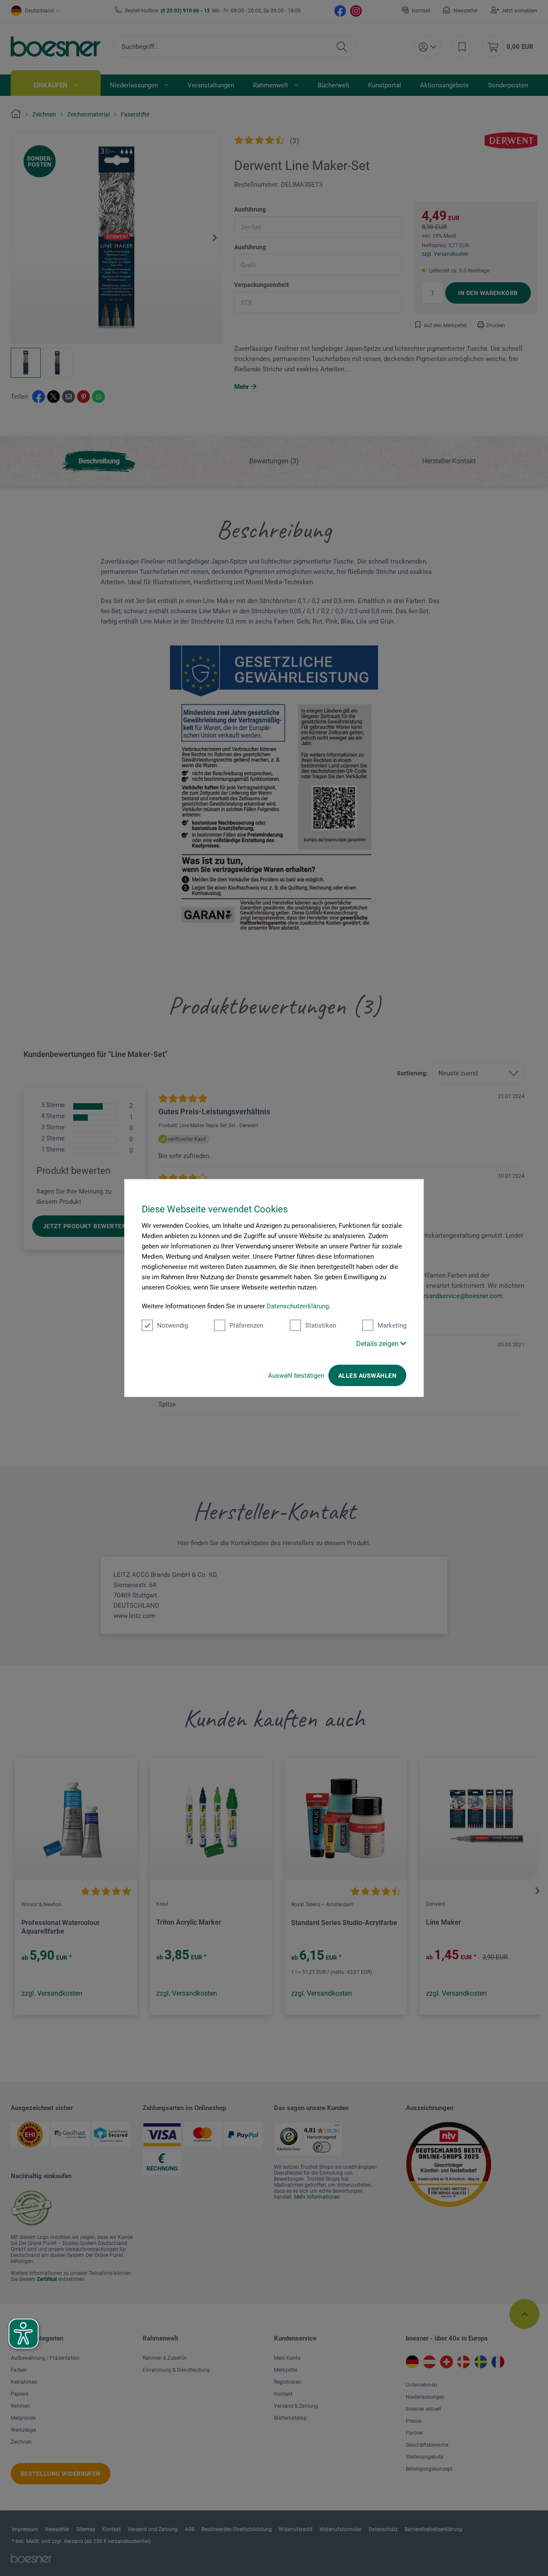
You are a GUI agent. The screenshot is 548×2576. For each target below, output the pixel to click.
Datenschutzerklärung (298, 1306)
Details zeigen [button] (378, 1343)
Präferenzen (246, 1325)
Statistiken (321, 1325)
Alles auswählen (367, 1375)
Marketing (392, 1325)
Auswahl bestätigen (296, 1375)
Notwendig (173, 1325)
